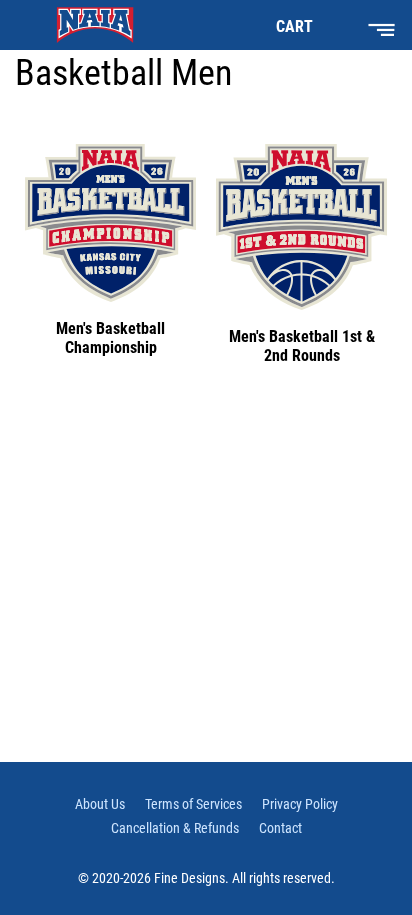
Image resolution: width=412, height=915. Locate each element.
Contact (280, 828)
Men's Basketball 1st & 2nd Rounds (302, 346)
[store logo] (95, 25)
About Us (100, 804)
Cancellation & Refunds (175, 828)
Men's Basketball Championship (110, 338)
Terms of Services (193, 804)
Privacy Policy (300, 804)
